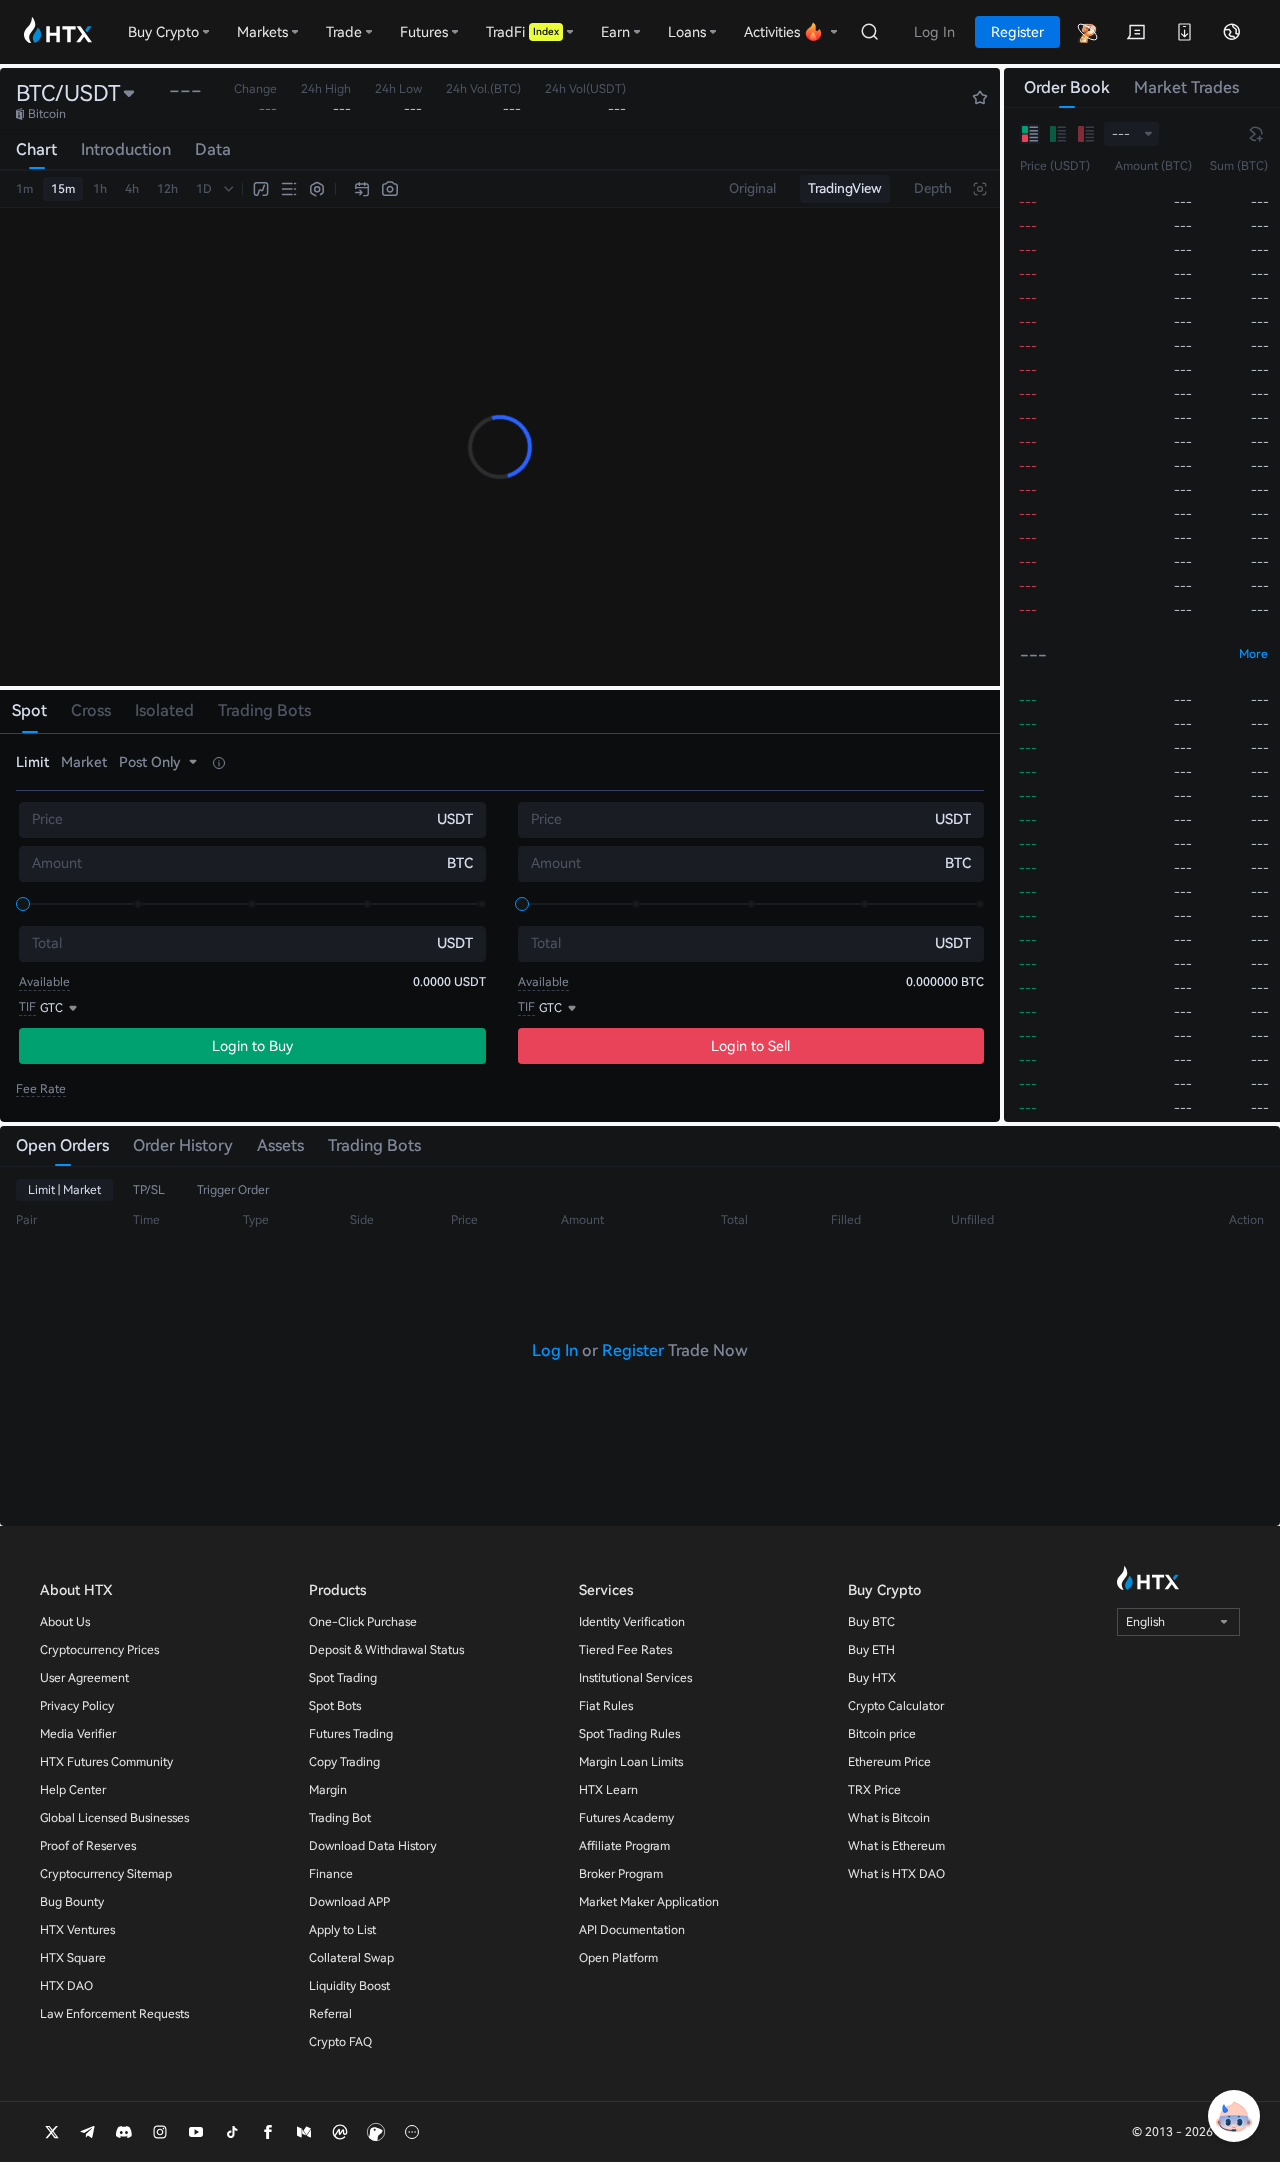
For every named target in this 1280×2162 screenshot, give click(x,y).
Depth (933, 188)
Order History (183, 1145)
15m (63, 189)
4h (132, 189)
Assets (280, 1145)
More (1253, 654)
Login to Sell (750, 1046)
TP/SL (149, 1190)
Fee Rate (41, 1089)
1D (204, 189)
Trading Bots (374, 1145)
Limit (32, 762)
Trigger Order (233, 1190)
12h (167, 189)
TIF (27, 1007)
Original (752, 188)
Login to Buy (252, 1046)
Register (633, 1350)
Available (44, 982)
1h (100, 189)
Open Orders (62, 1145)
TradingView (845, 188)
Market (84, 762)
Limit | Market (64, 1190)
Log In (555, 1350)
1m (24, 189)
